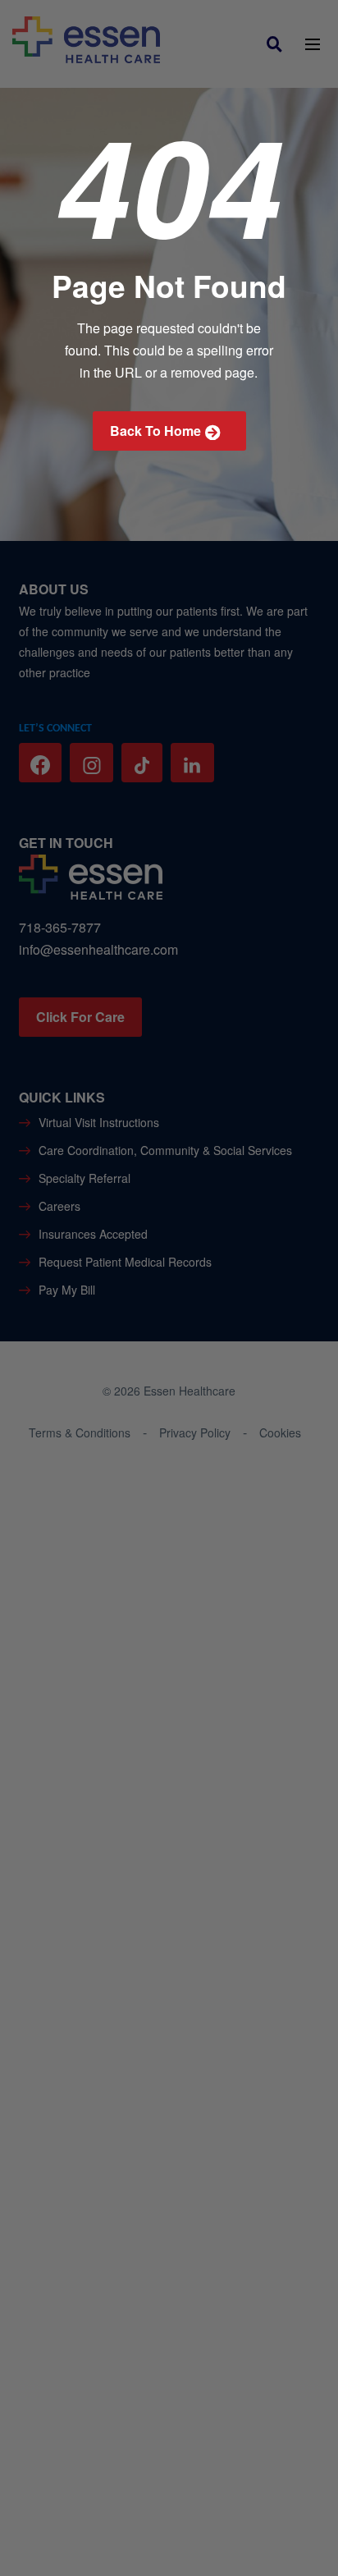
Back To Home (155, 431)
